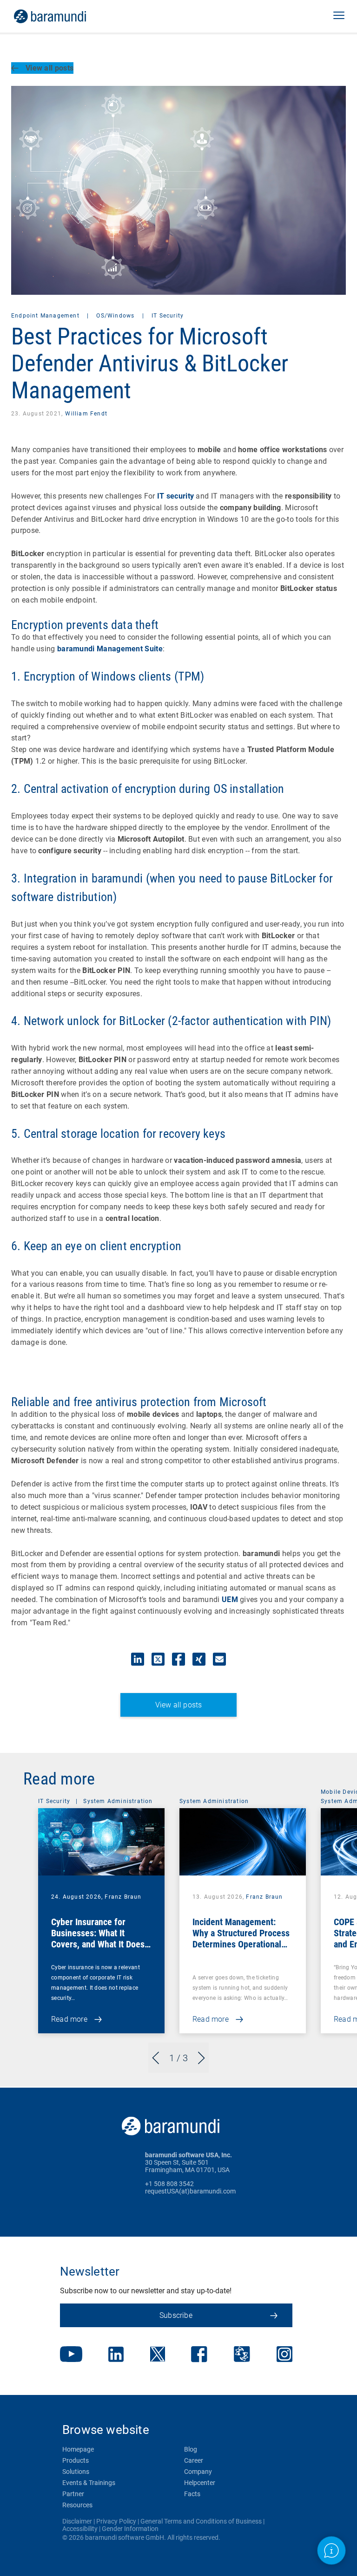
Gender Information (130, 2529)
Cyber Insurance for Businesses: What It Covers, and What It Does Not (98, 1939)
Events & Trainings (89, 2483)
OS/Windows (116, 316)
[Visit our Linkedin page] (116, 2355)
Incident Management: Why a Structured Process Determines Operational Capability (241, 1939)
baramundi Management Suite (110, 649)
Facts (192, 2494)
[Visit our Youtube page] (71, 2355)
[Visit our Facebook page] (199, 2355)
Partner (73, 2494)
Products (76, 2460)
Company (198, 2472)
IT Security (168, 316)
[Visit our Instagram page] (284, 2355)
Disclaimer (77, 2521)
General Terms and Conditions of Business (201, 2521)
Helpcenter (200, 2483)
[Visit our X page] (158, 2355)
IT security (175, 496)
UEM (230, 1599)
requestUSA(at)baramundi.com (190, 2191)
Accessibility (80, 2529)
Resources (77, 2505)
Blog (191, 2449)
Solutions (76, 2472)
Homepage (78, 2449)
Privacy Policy (116, 2521)
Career (194, 2460)
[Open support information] (332, 2551)
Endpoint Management (46, 316)
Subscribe (176, 2315)
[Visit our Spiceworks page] (242, 2355)
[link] (63, 16)
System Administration (118, 1801)
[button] (339, 16)
